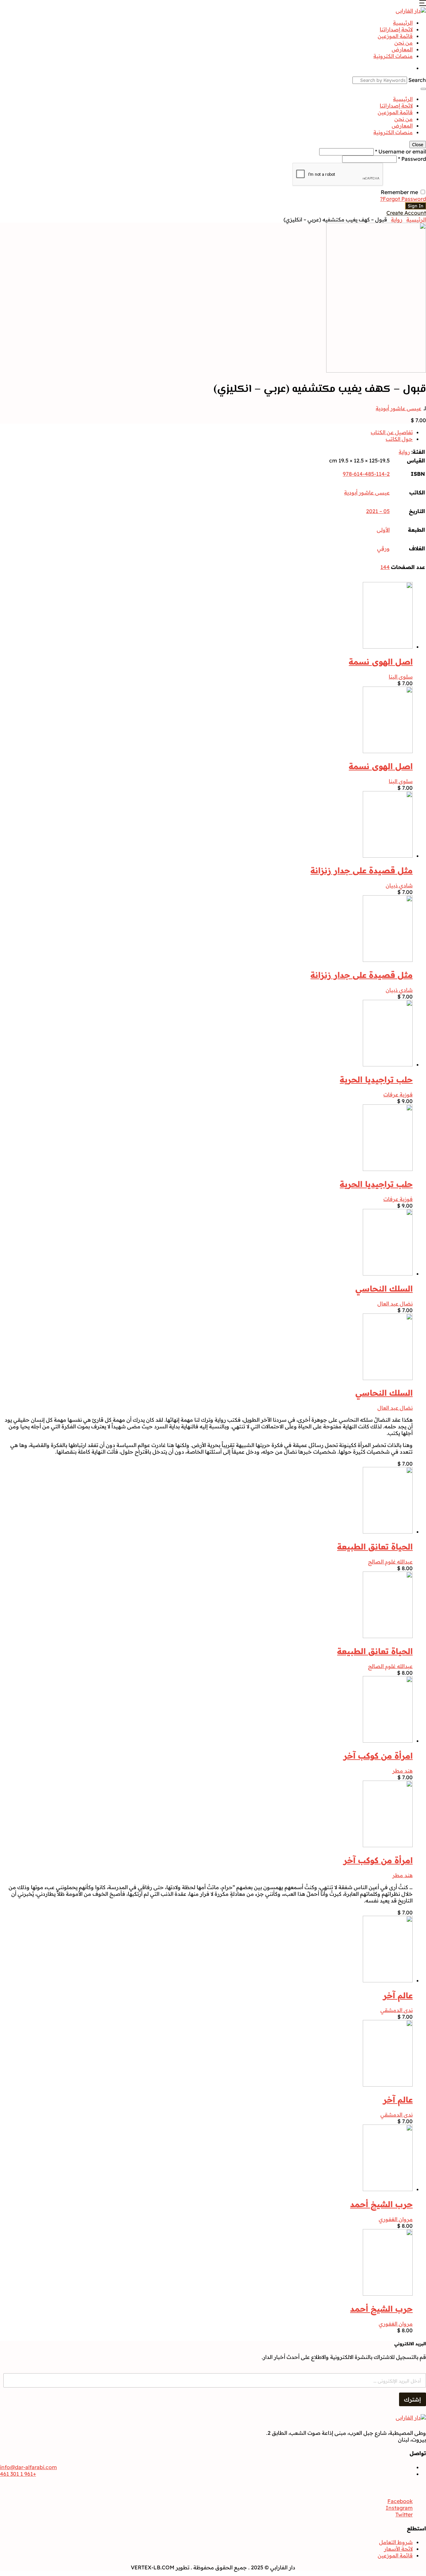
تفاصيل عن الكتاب (392, 432)
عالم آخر (398, 1995)
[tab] (206, 432)
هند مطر (403, 1771)
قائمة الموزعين (395, 36)
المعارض (402, 49)
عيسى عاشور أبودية (399, 408)
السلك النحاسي (384, 1288)
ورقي (383, 548)
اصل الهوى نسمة (381, 662)
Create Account (406, 213)
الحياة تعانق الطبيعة (375, 1547)
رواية (397, 219)
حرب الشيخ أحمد (381, 2204)
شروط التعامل (396, 2542)
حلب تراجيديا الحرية (376, 1079)
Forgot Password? (403, 199)
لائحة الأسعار (398, 2549)
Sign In (416, 206)
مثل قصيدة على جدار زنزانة (362, 870)
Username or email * (401, 151)
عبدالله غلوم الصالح (390, 1562)
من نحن (404, 43)
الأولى (383, 530)
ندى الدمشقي (397, 2010)
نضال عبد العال (395, 1303)
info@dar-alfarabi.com (28, 2467)
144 (385, 567)
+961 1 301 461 (18, 2474)
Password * (412, 159)
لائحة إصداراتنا (396, 29)
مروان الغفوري (396, 2219)
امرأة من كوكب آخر (378, 1756)
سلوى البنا (401, 677)
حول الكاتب (399, 439)
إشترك (413, 2399)
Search (417, 80)
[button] (423, 4)
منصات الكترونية (393, 56)
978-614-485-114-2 (366, 474)
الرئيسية (403, 23)
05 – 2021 (378, 511)
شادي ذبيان (399, 885)
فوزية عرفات (398, 1094)
